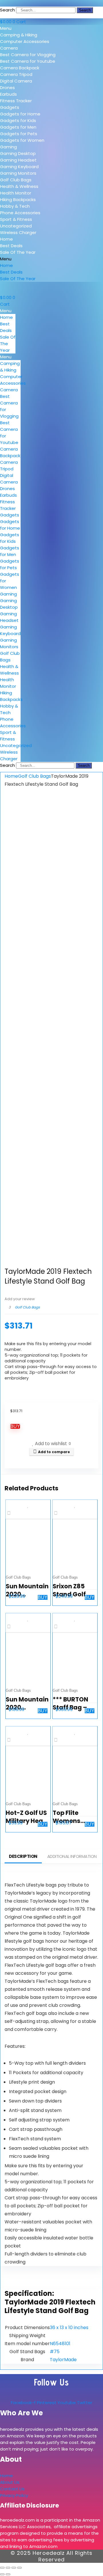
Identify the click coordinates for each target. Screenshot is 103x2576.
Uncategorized (16, 226)
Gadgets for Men (18, 127)
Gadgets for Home (20, 114)
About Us (10, 2482)
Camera (9, 48)
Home (6, 239)
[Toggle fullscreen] (8, 2568)
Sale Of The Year (18, 252)
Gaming (8, 147)
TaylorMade (63, 2360)
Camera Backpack (20, 68)
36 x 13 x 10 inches (69, 2328)
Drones (7, 88)
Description (23, 1856)
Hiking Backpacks (18, 200)
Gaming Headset (18, 160)
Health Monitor (16, 193)
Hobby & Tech (15, 206)
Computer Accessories (25, 41)
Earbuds (8, 94)
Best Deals (11, 246)
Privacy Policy (14, 2495)
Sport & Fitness (16, 219)
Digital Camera (16, 81)
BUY (15, 1426)
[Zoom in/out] (2, 2568)
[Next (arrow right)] (8, 2574)
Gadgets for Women (22, 140)
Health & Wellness (19, 186)
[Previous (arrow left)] (2, 2574)
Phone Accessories (20, 213)
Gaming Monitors (18, 173)
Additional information (72, 1856)
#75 (55, 2352)
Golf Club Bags (16, 180)
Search (7, 10)
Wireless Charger (18, 232)
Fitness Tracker (16, 101)
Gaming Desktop (18, 153)
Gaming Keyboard (19, 167)
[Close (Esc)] (19, 2568)
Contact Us (12, 2489)
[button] (51, 28)
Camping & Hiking (19, 35)
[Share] (14, 2568)
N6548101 (60, 2344)
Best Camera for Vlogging (28, 55)
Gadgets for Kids (18, 120)
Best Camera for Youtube (28, 61)
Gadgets (10, 107)
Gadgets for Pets (19, 134)
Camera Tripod (16, 74)
